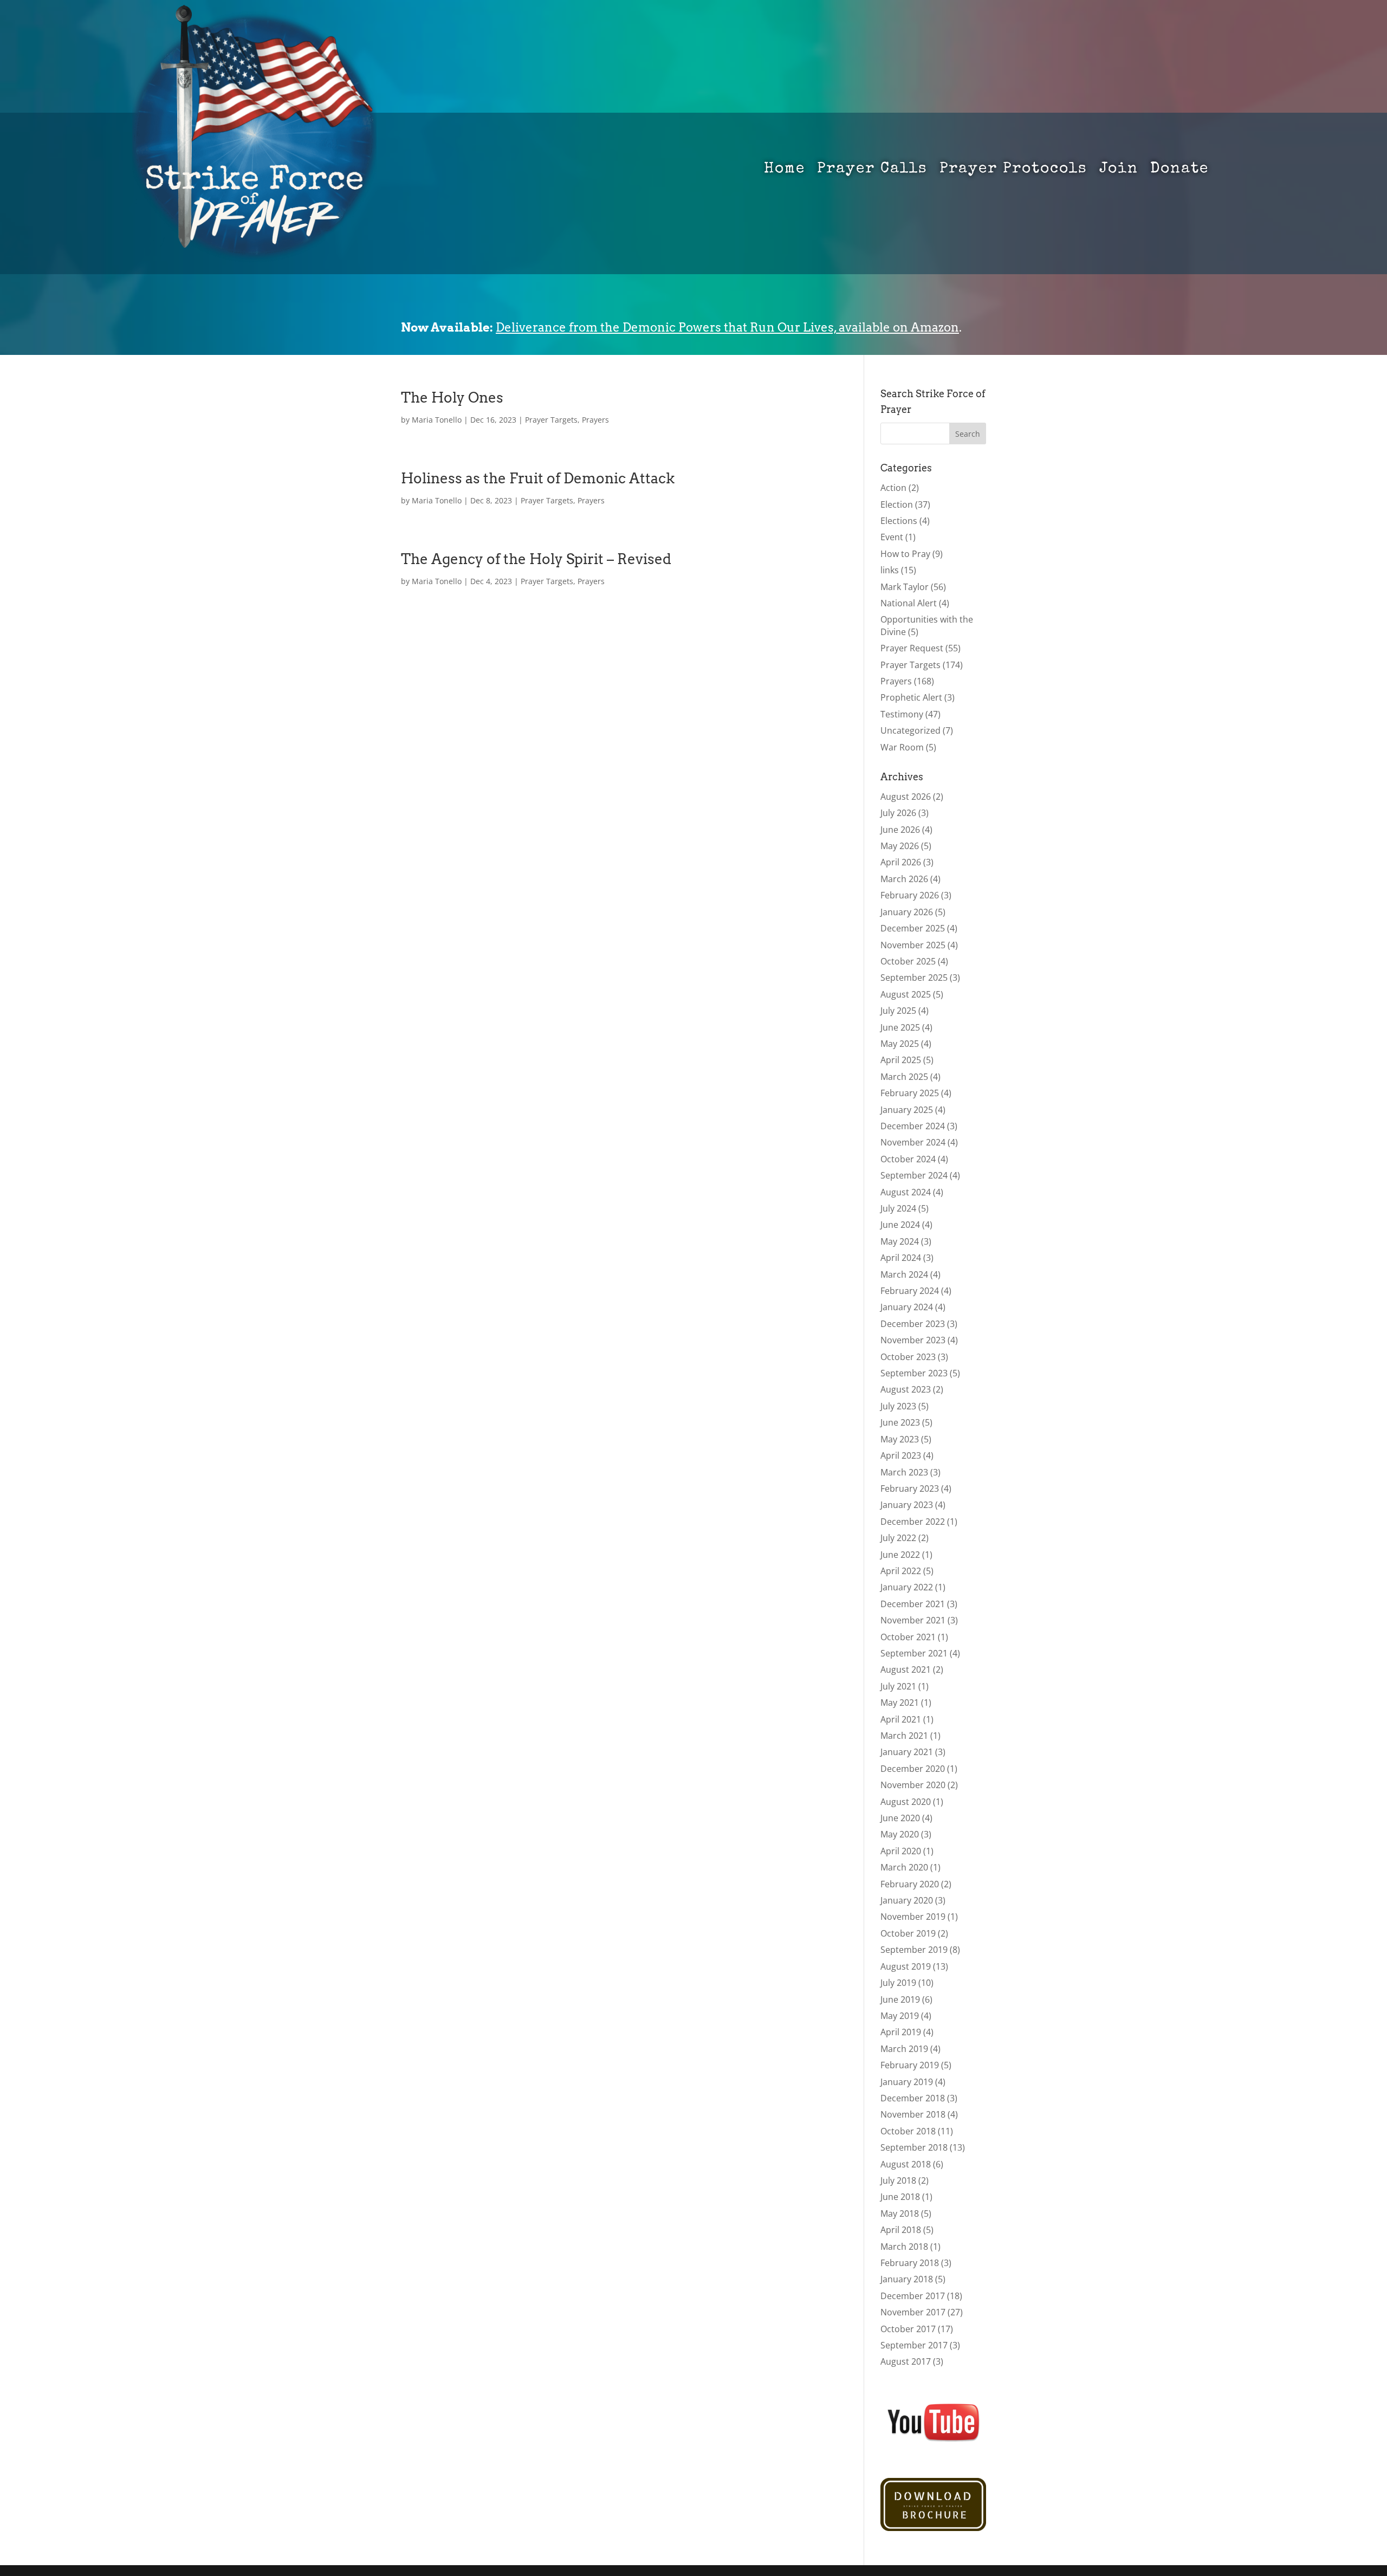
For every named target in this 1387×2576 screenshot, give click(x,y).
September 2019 (914, 1950)
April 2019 (901, 2032)
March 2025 (904, 1077)
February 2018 (910, 2263)
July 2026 (898, 813)
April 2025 (901, 1060)
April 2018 (901, 2230)
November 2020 (913, 1785)
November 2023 (913, 1340)
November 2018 (913, 2114)
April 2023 (901, 1455)
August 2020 (906, 1802)
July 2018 (898, 2180)
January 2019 (907, 2082)
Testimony (902, 714)
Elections (899, 521)
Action (893, 488)
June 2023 (900, 1422)
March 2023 (904, 1472)
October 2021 (908, 1637)
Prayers (595, 420)
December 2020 (913, 1769)
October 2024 (908, 1159)
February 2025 (910, 1093)
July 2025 (898, 1011)
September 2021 (914, 1653)
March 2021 (904, 1736)
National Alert (909, 603)
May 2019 (900, 2016)
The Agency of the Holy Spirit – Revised (536, 559)
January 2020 (907, 1900)
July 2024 (898, 1208)
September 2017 (914, 2345)
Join (1119, 171)
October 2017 (908, 2329)
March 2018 (904, 2247)
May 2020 (900, 1834)
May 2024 (900, 1241)
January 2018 (907, 2279)
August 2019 (906, 1966)
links (890, 570)
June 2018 (900, 2197)
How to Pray (905, 554)
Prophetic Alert (911, 697)
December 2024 (913, 1126)
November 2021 (913, 1620)
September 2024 (914, 1175)
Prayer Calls (872, 171)
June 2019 (900, 1999)
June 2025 (900, 1027)
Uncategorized (910, 730)
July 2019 (898, 1983)
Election (897, 504)
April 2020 (901, 1851)
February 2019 (910, 2065)
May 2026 (900, 846)
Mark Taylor (905, 587)
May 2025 (900, 1044)
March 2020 (904, 1867)
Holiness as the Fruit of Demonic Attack (538, 478)
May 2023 (900, 1439)
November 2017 (913, 2312)
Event (892, 537)
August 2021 (906, 1669)
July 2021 (898, 1686)
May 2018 (900, 2213)
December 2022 (913, 1522)
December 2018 (913, 2098)
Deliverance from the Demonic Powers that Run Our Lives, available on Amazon (727, 327)
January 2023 (907, 1505)
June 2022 (900, 1555)
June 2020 (900, 1818)
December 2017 (913, 2296)
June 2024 (900, 1225)
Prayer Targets (551, 420)
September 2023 (914, 1373)
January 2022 (907, 1587)
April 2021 (901, 1719)
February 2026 (910, 895)
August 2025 (906, 994)
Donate (1179, 171)
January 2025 (907, 1110)
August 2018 (906, 2164)
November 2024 (913, 1142)
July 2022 (898, 1538)
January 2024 (907, 1307)
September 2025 (914, 978)
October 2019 (908, 1933)
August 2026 (906, 797)
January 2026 (907, 912)
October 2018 (908, 2131)
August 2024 (906, 1192)
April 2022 (901, 1571)
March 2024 (904, 1274)
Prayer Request (912, 648)
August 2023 (906, 1389)
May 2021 (900, 1703)
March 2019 (904, 2049)
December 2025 (913, 928)
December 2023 (913, 1324)
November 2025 (913, 945)
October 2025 (908, 961)
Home (785, 171)
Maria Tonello (437, 420)
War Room (902, 747)
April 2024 (901, 1258)
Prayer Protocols (1013, 171)
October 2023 (908, 1357)
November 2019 (913, 1917)
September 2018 (914, 2147)
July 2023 (898, 1406)
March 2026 (904, 879)
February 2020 (910, 1884)
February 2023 (910, 1488)
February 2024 (910, 1291)
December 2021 (913, 1604)
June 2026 (900, 830)
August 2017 (906, 2361)
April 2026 (901, 862)
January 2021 (907, 1752)
